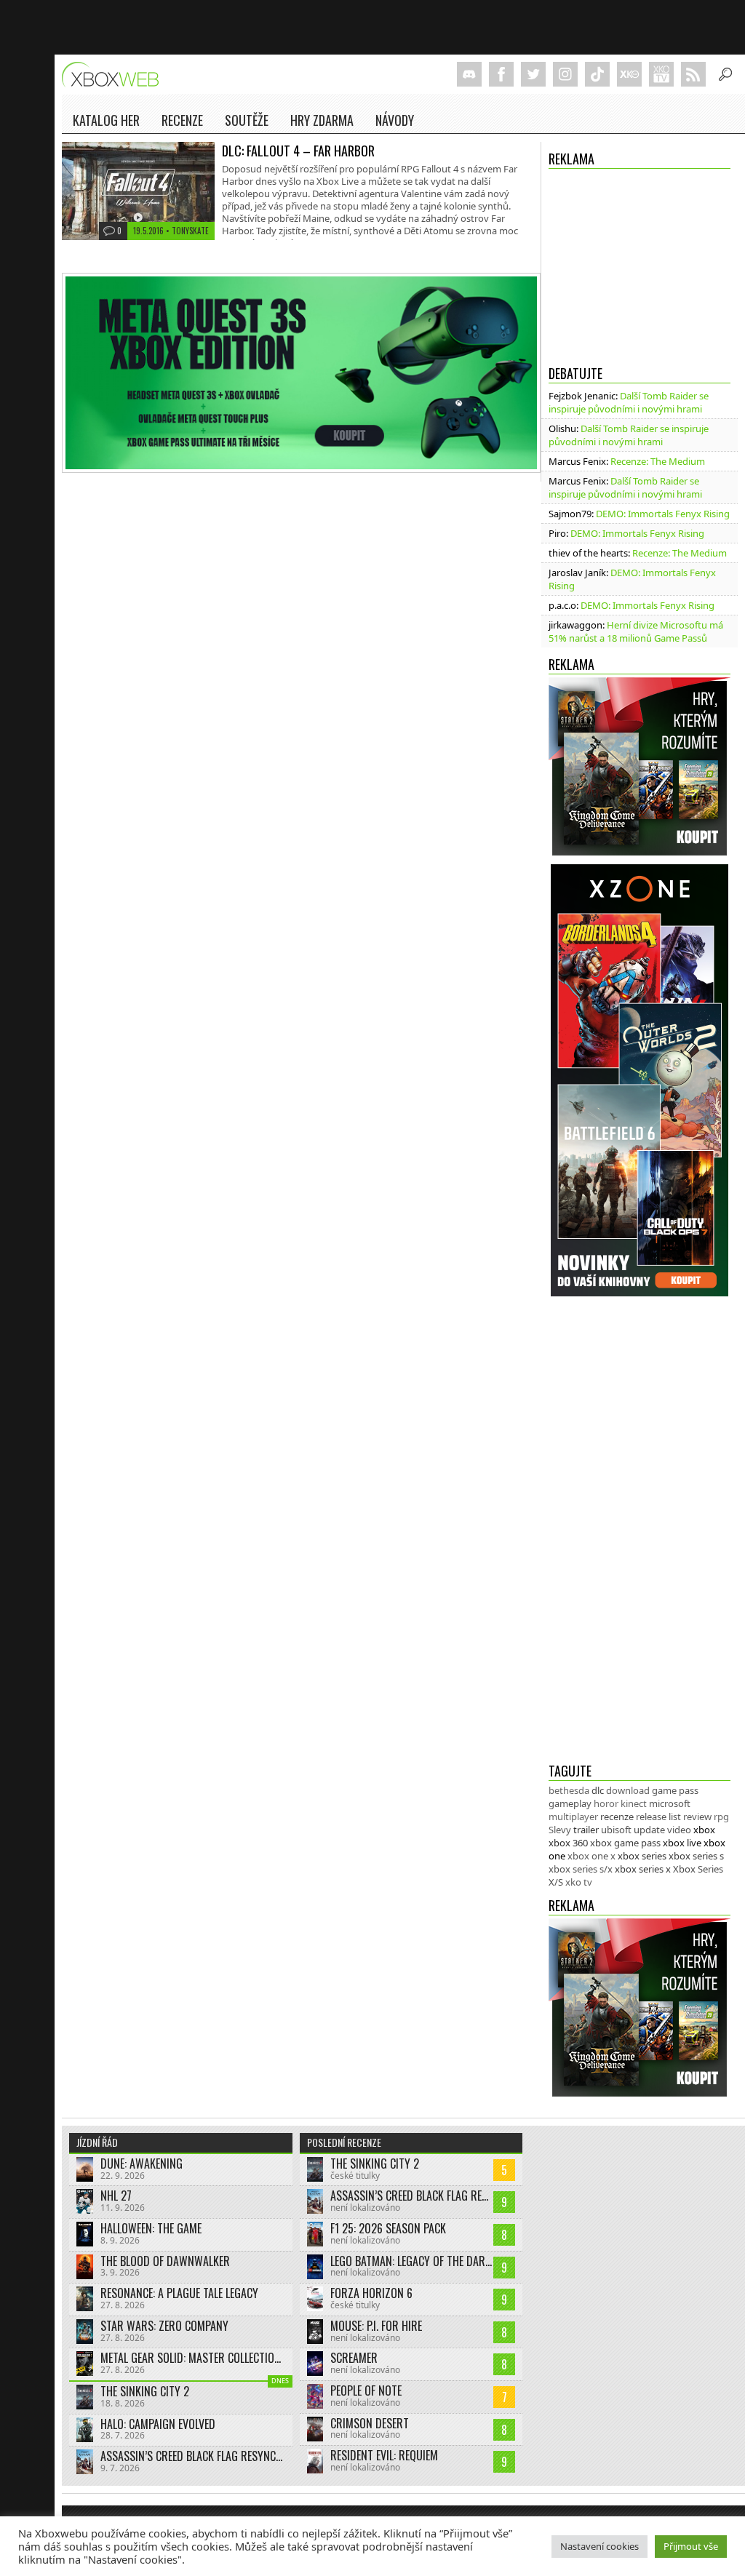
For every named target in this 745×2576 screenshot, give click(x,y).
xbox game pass (625, 1843)
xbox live (682, 1843)
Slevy (560, 1830)
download (628, 1790)
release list (658, 1817)
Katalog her (106, 120)
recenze (617, 1817)
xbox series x (643, 1869)
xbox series (642, 1856)
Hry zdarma (322, 120)
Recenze (182, 120)
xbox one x (591, 1856)
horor (606, 1803)
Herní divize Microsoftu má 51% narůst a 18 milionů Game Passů (636, 631)
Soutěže (247, 120)
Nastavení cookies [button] (599, 2546)
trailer (586, 1830)
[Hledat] (725, 74)
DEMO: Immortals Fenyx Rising (663, 514)
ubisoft (616, 1830)
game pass (675, 1790)
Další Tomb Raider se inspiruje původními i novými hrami (629, 402)
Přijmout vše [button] (691, 2546)
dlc (598, 1790)
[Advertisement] (640, 263)
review (697, 1817)
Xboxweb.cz (115, 75)
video (679, 1830)
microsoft (670, 1803)
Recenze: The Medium (658, 461)
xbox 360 (568, 1843)
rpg (721, 1817)
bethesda (569, 1790)
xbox (704, 1830)
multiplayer (573, 1817)
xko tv (579, 1882)
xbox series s (696, 1856)
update (649, 1830)
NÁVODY (395, 120)
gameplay (570, 1803)
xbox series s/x (581, 1869)
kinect (634, 1803)
